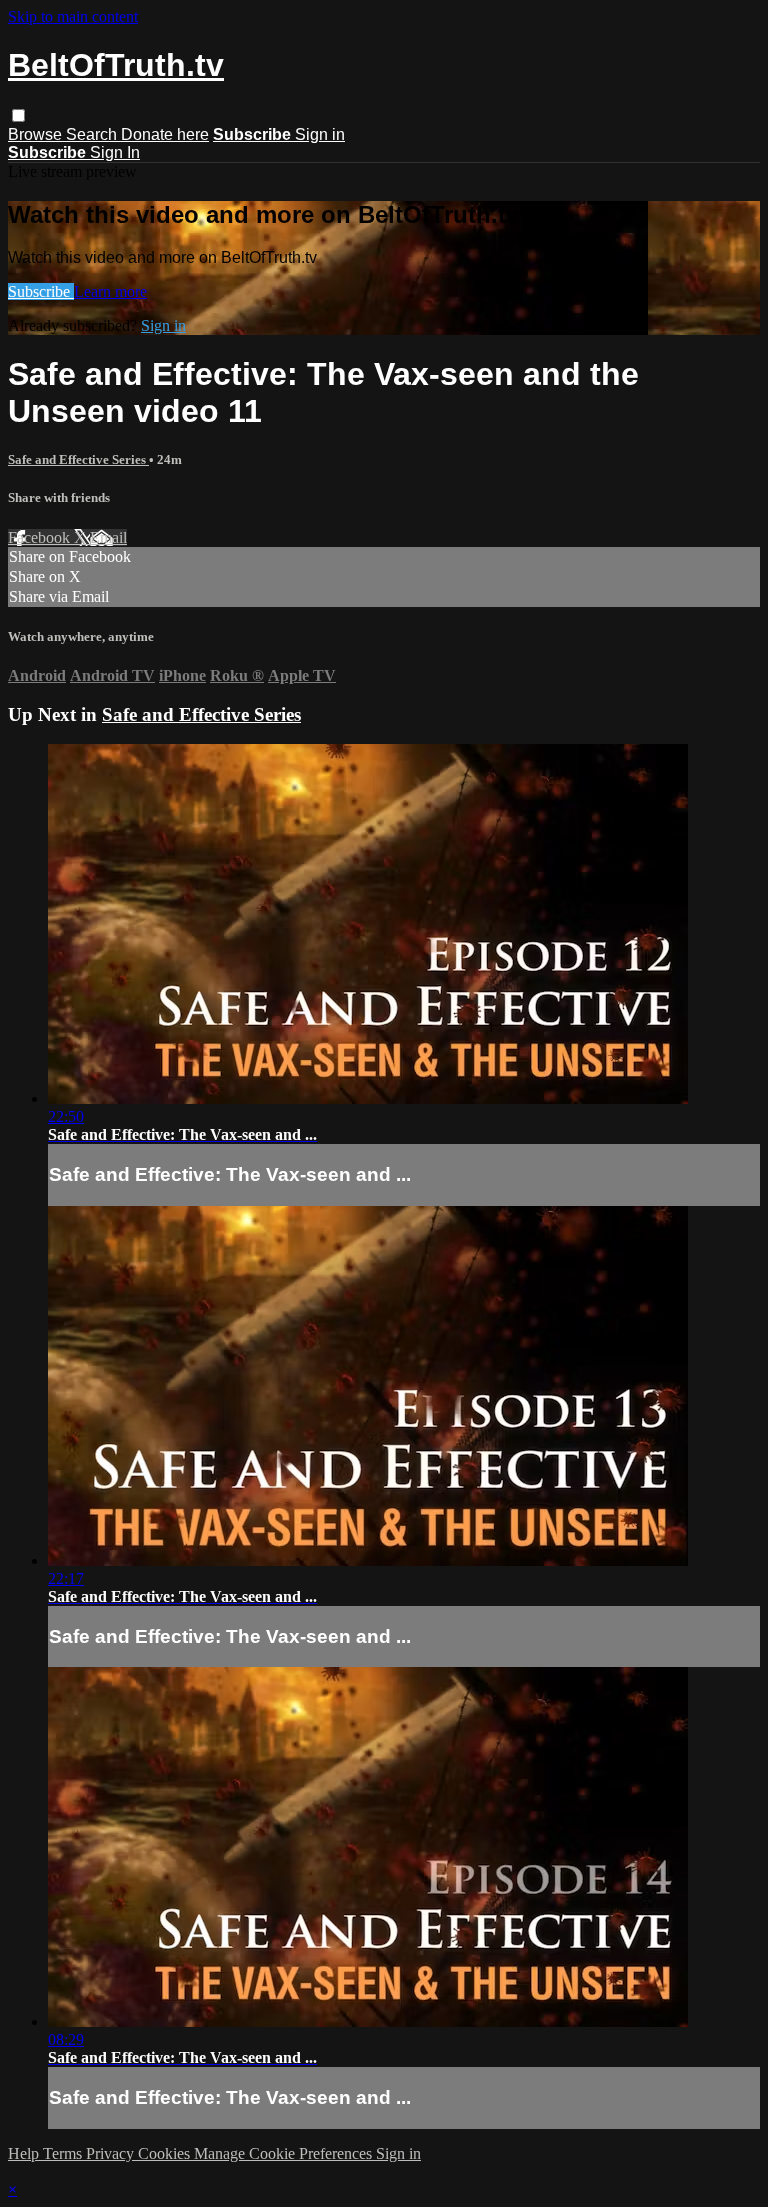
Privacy (112, 2153)
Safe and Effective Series (78, 459)
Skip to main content (73, 16)
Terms (64, 2153)
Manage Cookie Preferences (285, 2153)
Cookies (166, 2153)
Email (108, 537)
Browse (37, 134)
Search (93, 134)
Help (25, 2153)
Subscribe (41, 291)
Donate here (165, 134)
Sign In (115, 152)
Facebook (41, 537)
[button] (18, 115)
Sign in (320, 134)
